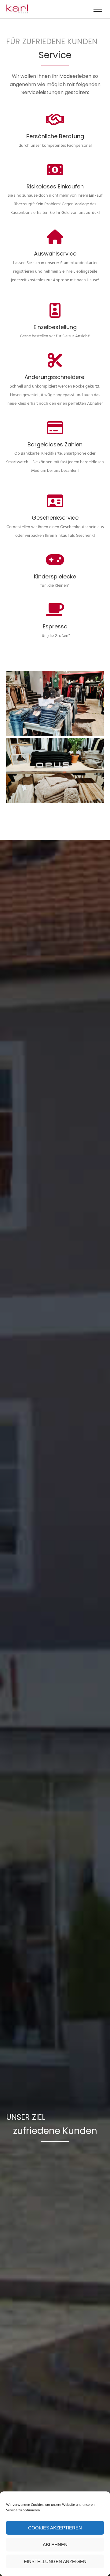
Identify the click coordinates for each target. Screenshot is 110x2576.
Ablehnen (55, 2545)
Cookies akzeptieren (55, 2528)
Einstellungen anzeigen (55, 2561)
